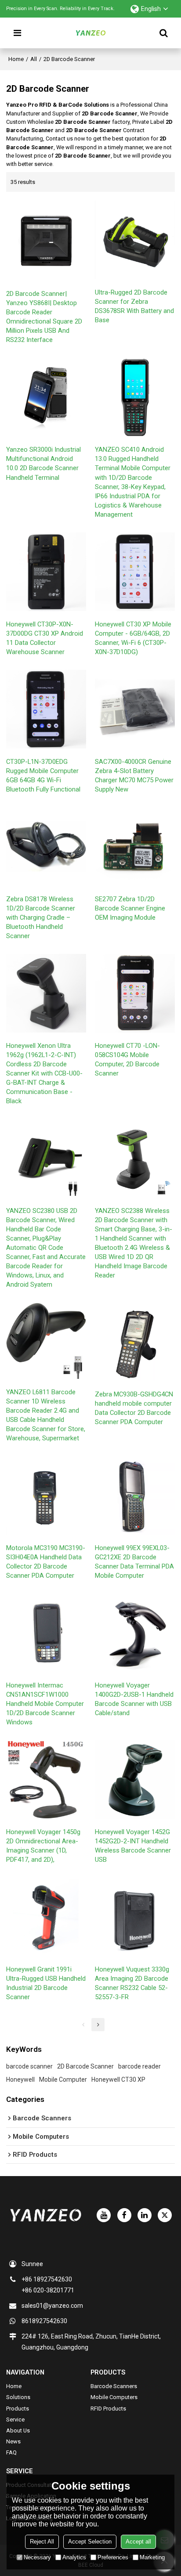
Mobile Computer (63, 2080)
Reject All (42, 2542)
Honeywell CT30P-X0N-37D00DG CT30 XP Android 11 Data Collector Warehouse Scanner (45, 638)
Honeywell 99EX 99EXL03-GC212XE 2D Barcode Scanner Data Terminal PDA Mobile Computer (134, 1562)
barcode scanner (29, 2066)
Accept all (138, 2542)
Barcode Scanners (114, 2386)
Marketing (152, 2557)
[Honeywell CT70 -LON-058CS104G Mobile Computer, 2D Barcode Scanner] (135, 993)
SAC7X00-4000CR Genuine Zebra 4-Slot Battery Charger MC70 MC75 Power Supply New (134, 775)
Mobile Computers (114, 2397)
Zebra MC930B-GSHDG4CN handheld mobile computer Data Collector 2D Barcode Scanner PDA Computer (134, 1408)
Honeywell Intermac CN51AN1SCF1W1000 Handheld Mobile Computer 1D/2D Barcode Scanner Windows (45, 1704)
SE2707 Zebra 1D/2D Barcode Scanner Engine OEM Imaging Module (130, 908)
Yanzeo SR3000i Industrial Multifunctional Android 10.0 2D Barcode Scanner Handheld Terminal (43, 463)
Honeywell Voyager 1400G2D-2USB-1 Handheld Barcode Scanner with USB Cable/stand (134, 1699)
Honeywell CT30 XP (118, 2080)
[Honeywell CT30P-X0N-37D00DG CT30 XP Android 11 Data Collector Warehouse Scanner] (46, 572)
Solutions (18, 2397)
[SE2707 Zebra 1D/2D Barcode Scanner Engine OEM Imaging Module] (135, 847)
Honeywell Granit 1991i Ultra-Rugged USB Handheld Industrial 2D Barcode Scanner (46, 1983)
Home (16, 59)
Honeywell (20, 2080)
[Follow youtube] (104, 2215)
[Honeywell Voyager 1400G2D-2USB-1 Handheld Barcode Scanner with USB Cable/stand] (135, 1633)
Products (18, 2409)
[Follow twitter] (165, 2215)
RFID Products (108, 2409)
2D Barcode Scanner (85, 2066)
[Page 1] (83, 2025)
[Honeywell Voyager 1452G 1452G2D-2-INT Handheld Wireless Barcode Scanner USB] (135, 1779)
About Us (18, 2430)
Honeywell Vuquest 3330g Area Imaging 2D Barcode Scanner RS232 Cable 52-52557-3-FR (132, 1983)
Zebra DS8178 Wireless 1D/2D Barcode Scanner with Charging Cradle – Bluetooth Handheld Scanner (41, 917)
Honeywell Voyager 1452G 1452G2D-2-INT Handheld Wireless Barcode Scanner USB (133, 1846)
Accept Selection (90, 2542)
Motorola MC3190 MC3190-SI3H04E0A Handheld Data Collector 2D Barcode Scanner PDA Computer (46, 1562)
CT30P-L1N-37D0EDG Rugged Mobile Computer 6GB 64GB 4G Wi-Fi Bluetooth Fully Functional (43, 775)
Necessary (37, 2557)
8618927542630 (44, 2321)
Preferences (113, 2557)
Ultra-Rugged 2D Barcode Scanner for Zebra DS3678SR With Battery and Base (134, 306)
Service (15, 2419)
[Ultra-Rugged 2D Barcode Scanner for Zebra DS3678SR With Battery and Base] (135, 240)
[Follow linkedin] (145, 2215)
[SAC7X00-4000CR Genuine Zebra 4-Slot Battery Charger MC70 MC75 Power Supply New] (135, 709)
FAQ (11, 2452)
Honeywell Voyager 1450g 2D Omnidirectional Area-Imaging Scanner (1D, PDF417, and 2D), (43, 1846)
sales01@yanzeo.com (52, 2306)
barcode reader (139, 2066)
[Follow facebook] (124, 2215)
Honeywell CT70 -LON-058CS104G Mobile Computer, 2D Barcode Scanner (127, 1060)
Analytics (74, 2557)
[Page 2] (98, 2025)
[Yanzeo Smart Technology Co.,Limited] (90, 33)
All (34, 59)
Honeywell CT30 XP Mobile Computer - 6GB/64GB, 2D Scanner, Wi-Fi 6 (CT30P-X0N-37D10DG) (133, 638)
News (13, 2441)
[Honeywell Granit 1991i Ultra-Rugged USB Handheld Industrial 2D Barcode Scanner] (46, 1917)
